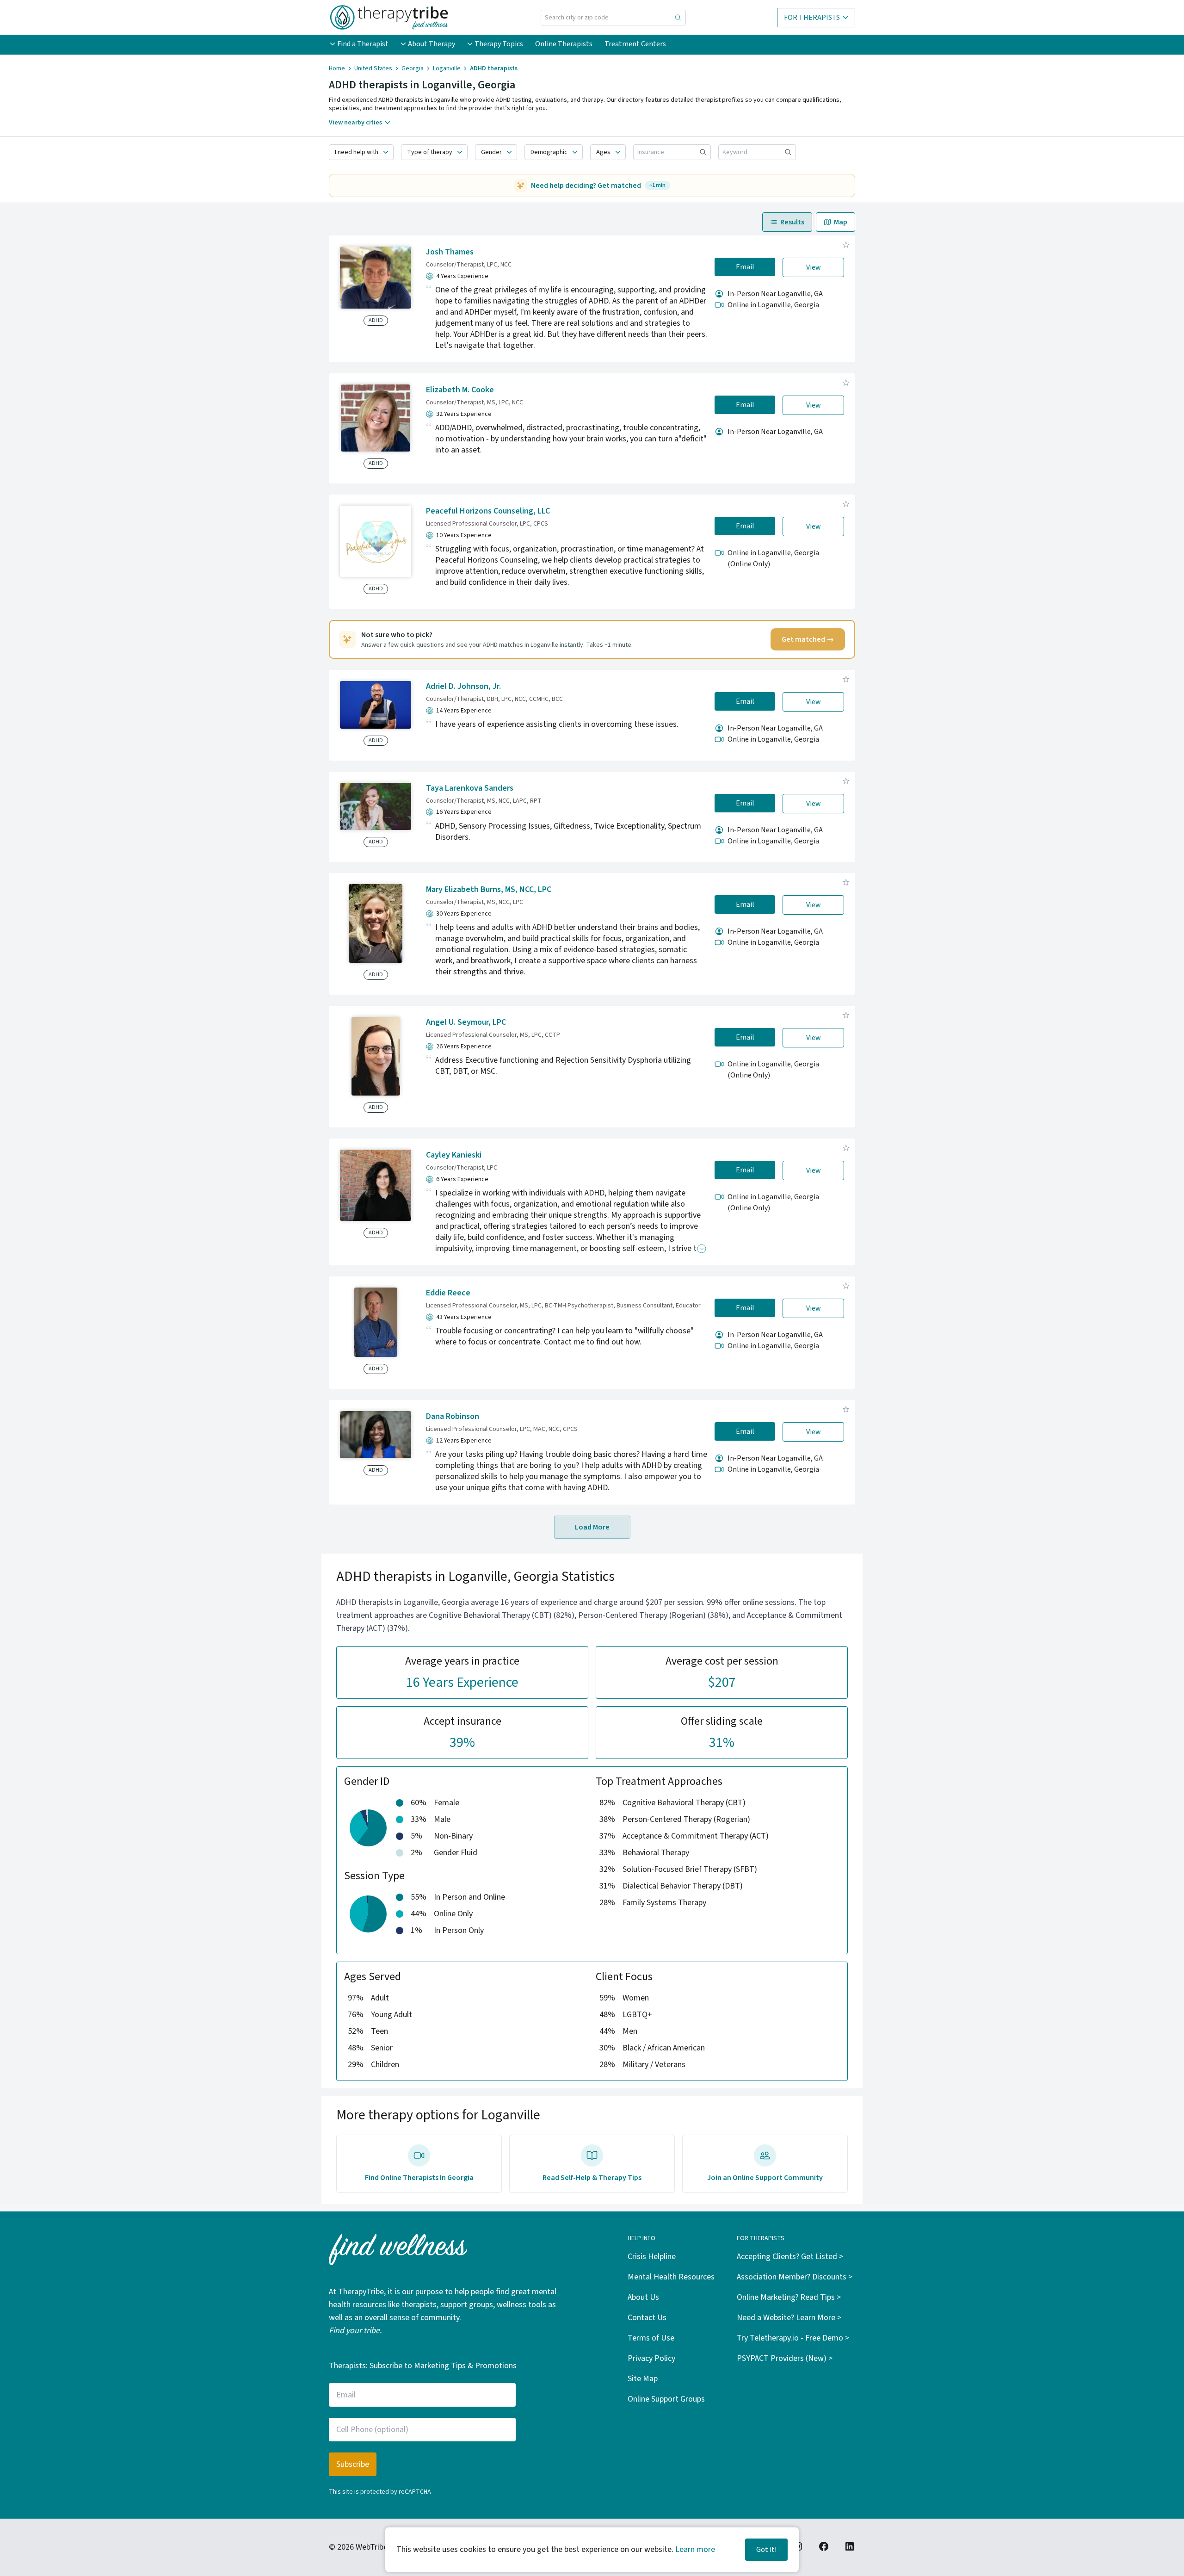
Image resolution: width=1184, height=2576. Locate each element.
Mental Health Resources (671, 2277)
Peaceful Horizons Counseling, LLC (488, 511)
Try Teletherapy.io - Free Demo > (793, 2338)
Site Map (643, 2379)
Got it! (766, 2550)
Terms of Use (651, 2338)
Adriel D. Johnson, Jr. (463, 686)
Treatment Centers (635, 44)
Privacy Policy (651, 2358)
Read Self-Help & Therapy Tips (592, 2178)
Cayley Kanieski (454, 1155)
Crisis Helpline (652, 2257)
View (814, 267)
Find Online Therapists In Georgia (419, 2178)
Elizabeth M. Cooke (460, 390)
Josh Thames (450, 252)
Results (792, 222)
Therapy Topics (499, 44)
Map (841, 222)
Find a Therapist (363, 44)
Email (745, 267)
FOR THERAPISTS (812, 18)
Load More (592, 1527)
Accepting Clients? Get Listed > (790, 2257)
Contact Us (647, 2318)
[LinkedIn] (850, 2546)
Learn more (695, 2549)
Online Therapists (564, 44)
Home (337, 68)
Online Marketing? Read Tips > (789, 2297)
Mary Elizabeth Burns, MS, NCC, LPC (489, 889)
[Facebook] (824, 2546)
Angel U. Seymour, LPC (466, 1022)
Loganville (447, 68)
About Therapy (432, 44)
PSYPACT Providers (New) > (785, 2358)
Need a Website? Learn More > (789, 2318)
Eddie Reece (448, 1293)
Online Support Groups (666, 2399)
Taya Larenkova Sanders (470, 788)
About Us (643, 2297)
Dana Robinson (453, 1416)
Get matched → (808, 639)
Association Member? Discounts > (795, 2277)
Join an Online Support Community (765, 2178)
